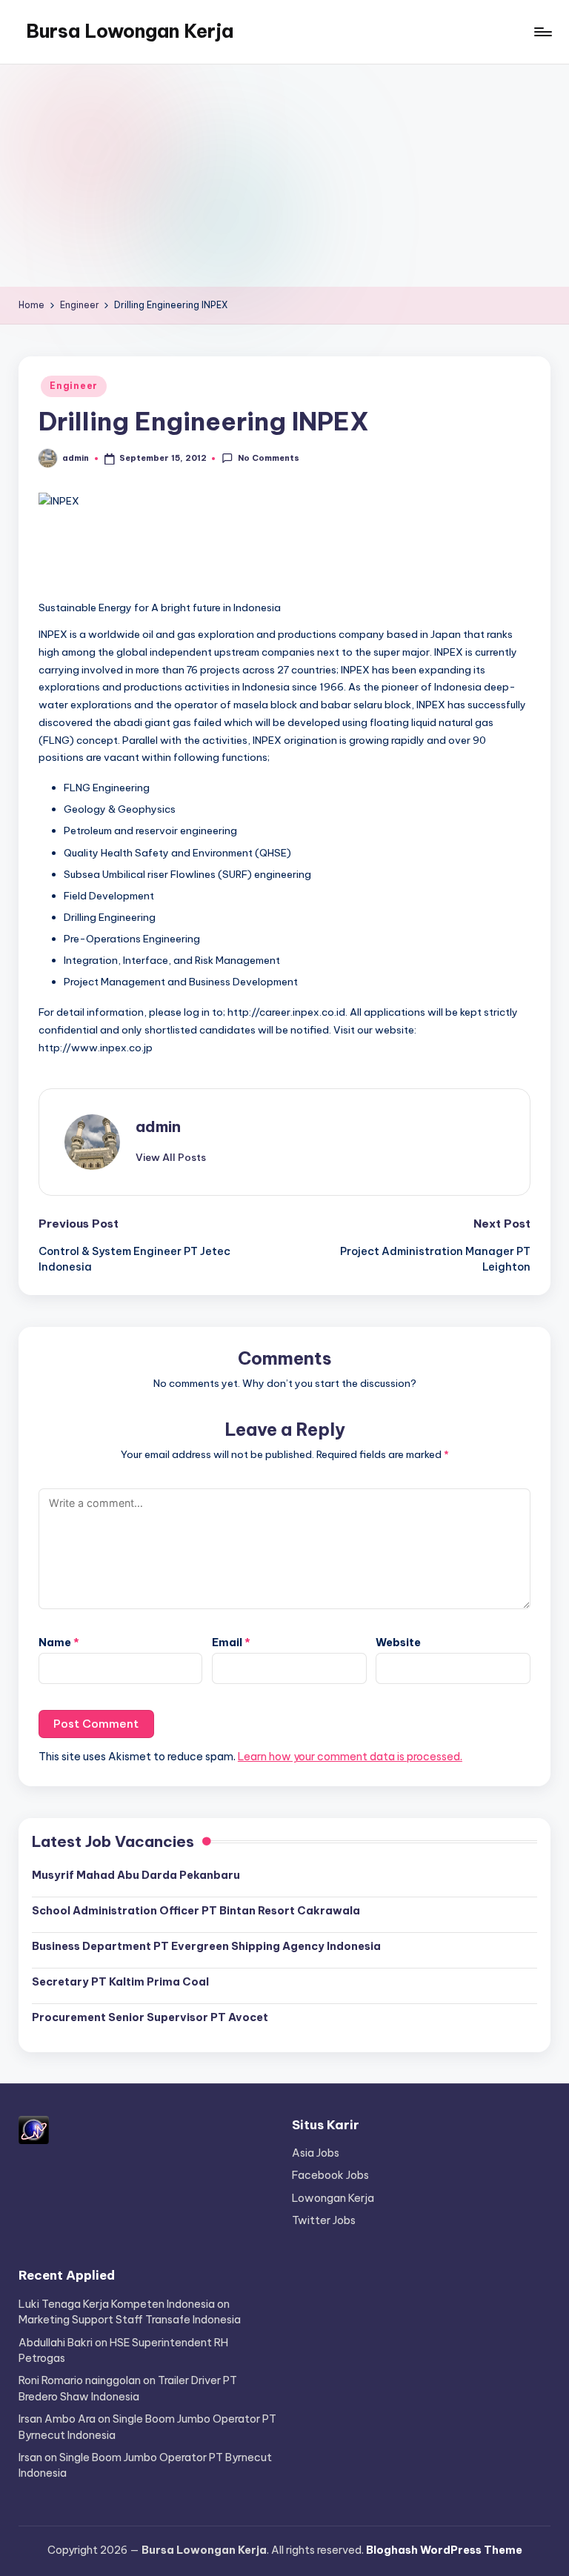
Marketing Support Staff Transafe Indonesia (130, 2320)
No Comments (268, 458)
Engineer (74, 386)
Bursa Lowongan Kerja (130, 31)
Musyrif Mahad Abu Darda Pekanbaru (136, 1875)
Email (231, 1643)
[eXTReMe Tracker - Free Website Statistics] (34, 2129)
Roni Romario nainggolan (80, 2380)
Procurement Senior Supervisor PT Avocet (150, 2017)
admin (158, 1126)
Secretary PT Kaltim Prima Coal (120, 1982)
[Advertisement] (284, 176)
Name (59, 1643)
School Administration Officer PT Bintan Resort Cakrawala (196, 1911)
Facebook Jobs (330, 2175)
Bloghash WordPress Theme (444, 2550)
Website (398, 1643)
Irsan (30, 2457)
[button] (171, 1157)
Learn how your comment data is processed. (350, 1757)
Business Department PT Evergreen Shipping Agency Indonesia (206, 1946)
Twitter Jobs (324, 2220)
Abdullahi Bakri (56, 2343)
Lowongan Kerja (333, 2198)
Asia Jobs (316, 2153)
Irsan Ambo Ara (57, 2419)
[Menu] (542, 32)
